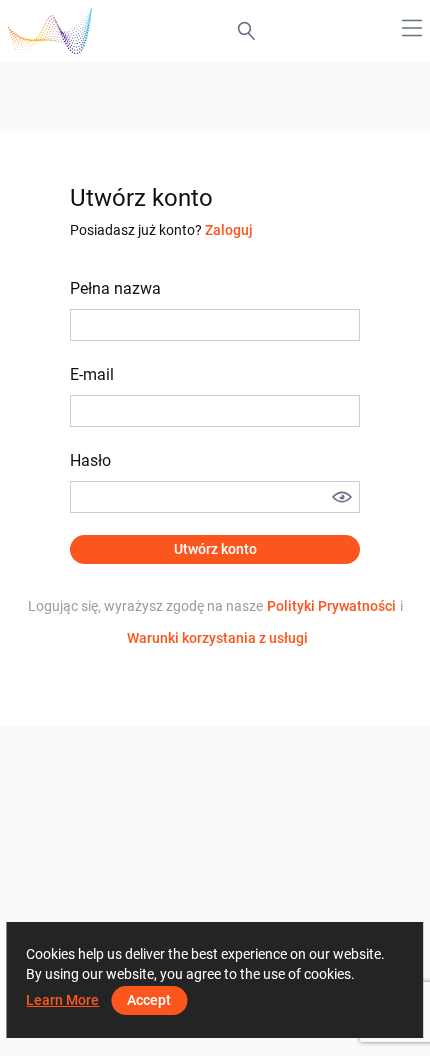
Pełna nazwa (115, 288)
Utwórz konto (215, 549)
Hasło (90, 460)
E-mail (92, 374)
